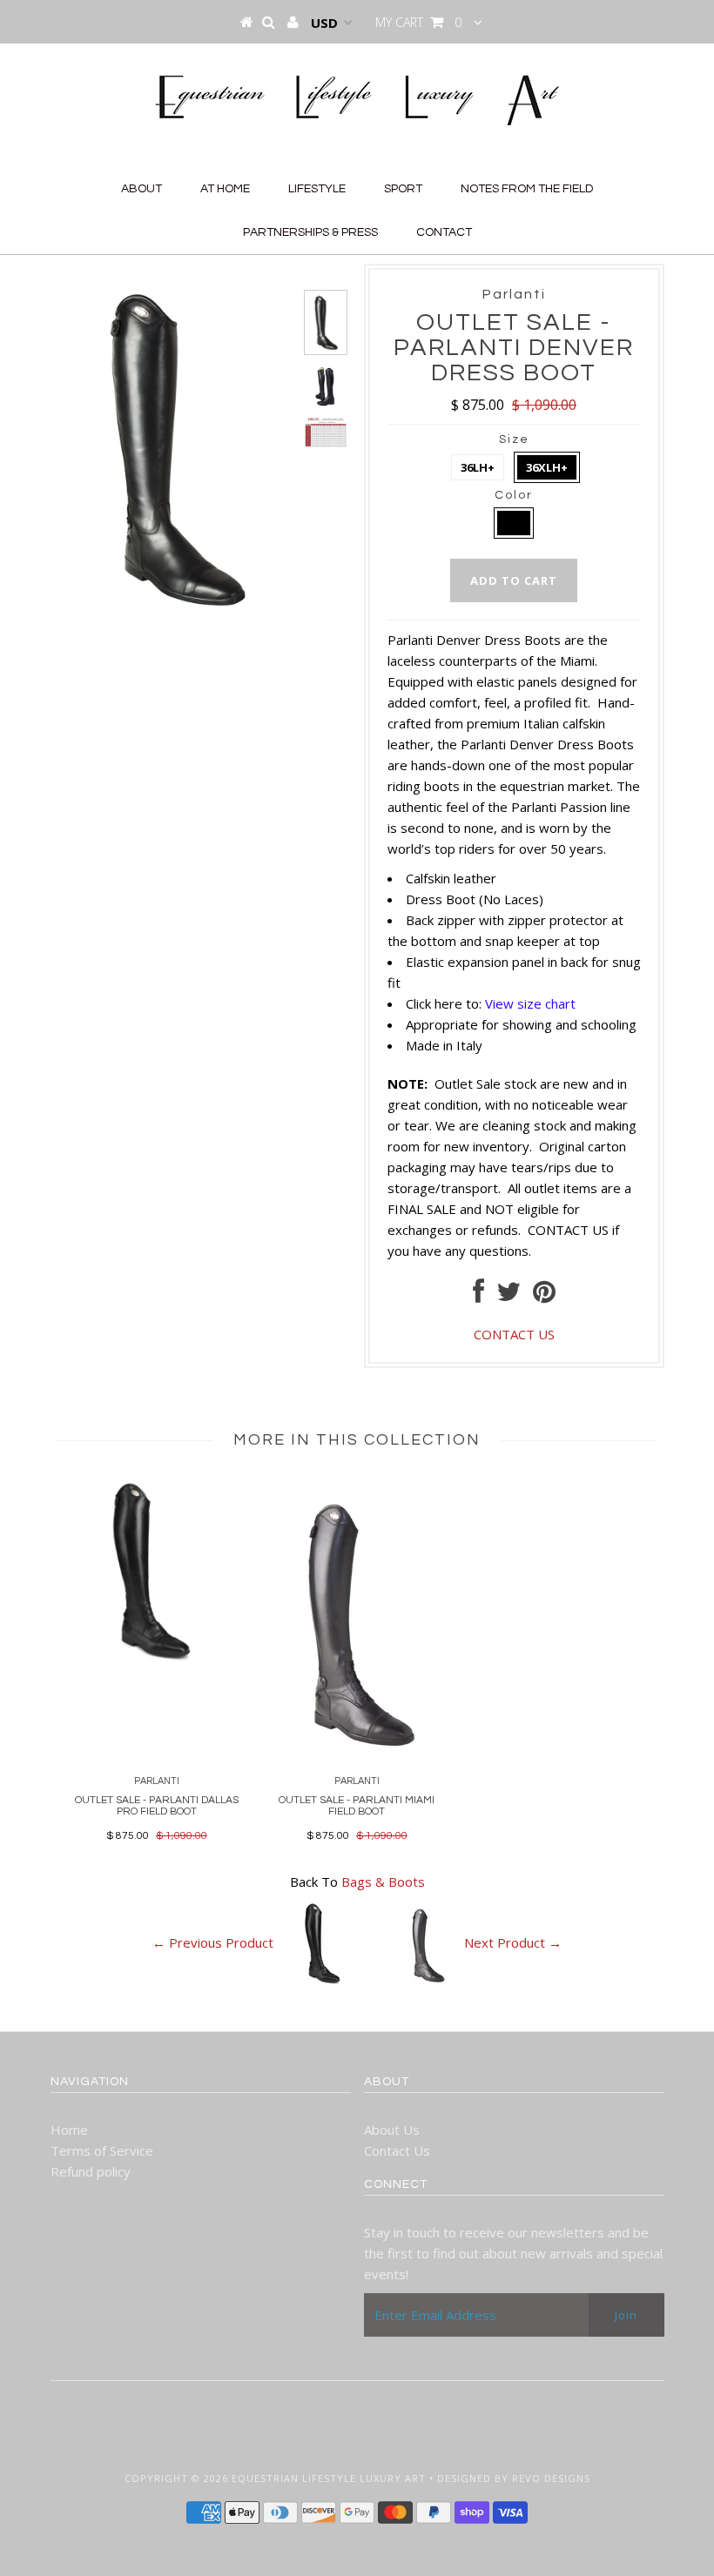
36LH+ (478, 467)
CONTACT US (568, 1230)
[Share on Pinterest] (544, 1296)
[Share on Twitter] (509, 1296)
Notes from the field (527, 189)
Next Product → (513, 1943)
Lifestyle (317, 189)
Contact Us (397, 2150)
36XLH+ (547, 467)
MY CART (418, 22)
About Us (392, 2130)
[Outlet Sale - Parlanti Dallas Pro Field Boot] (157, 1663)
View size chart (530, 1003)
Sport (403, 189)
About (141, 189)
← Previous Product (213, 1943)
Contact (444, 232)
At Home (225, 189)
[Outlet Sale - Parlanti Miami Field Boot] (357, 1759)
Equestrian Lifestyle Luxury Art (329, 2478)
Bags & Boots (383, 1882)
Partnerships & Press (310, 232)
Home (69, 2130)
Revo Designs (551, 2478)
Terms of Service (102, 2150)
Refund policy (91, 2171)
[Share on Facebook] (478, 1296)
